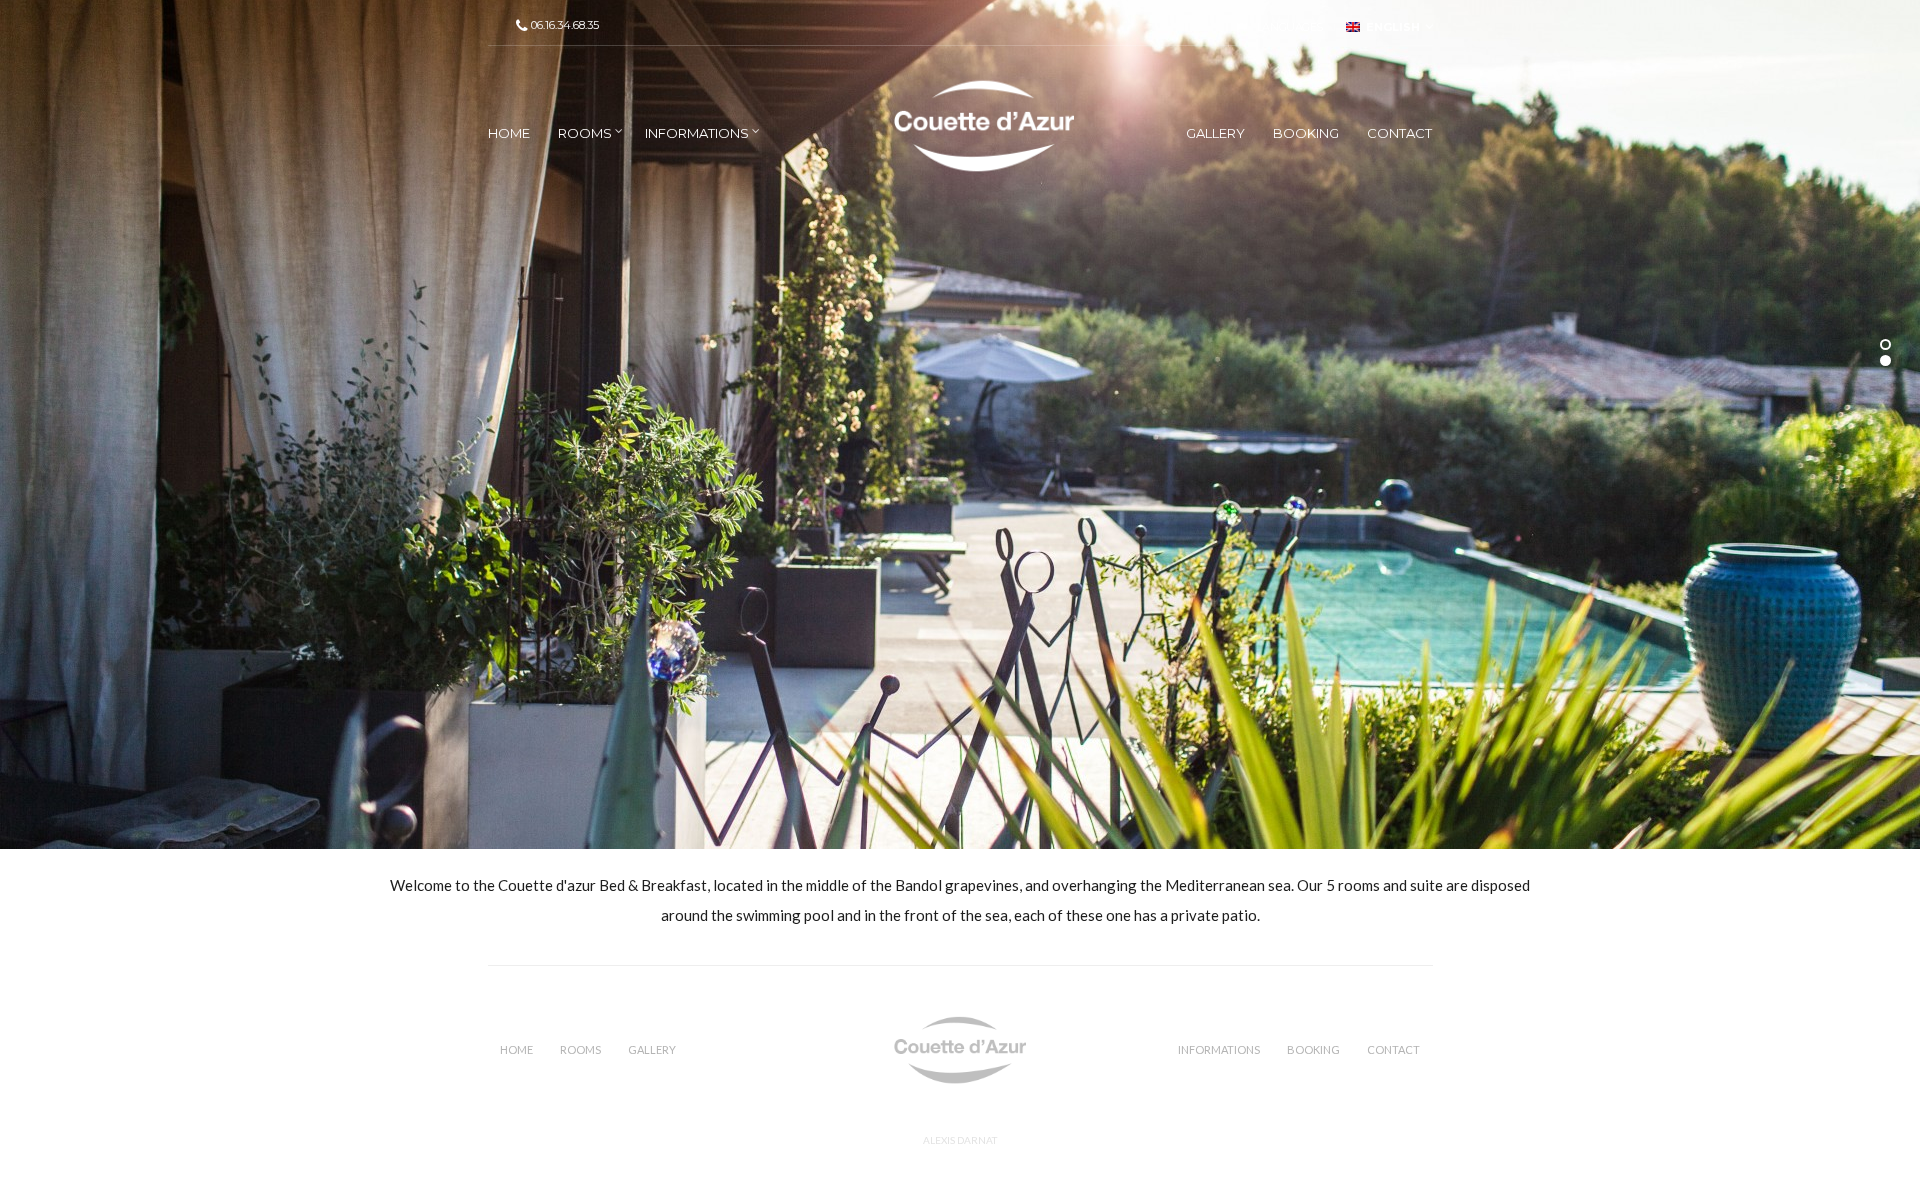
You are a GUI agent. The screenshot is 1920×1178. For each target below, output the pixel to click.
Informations (697, 133)
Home (509, 133)
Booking (1306, 133)
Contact (1399, 133)
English (1390, 27)
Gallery (1215, 133)
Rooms (585, 133)
